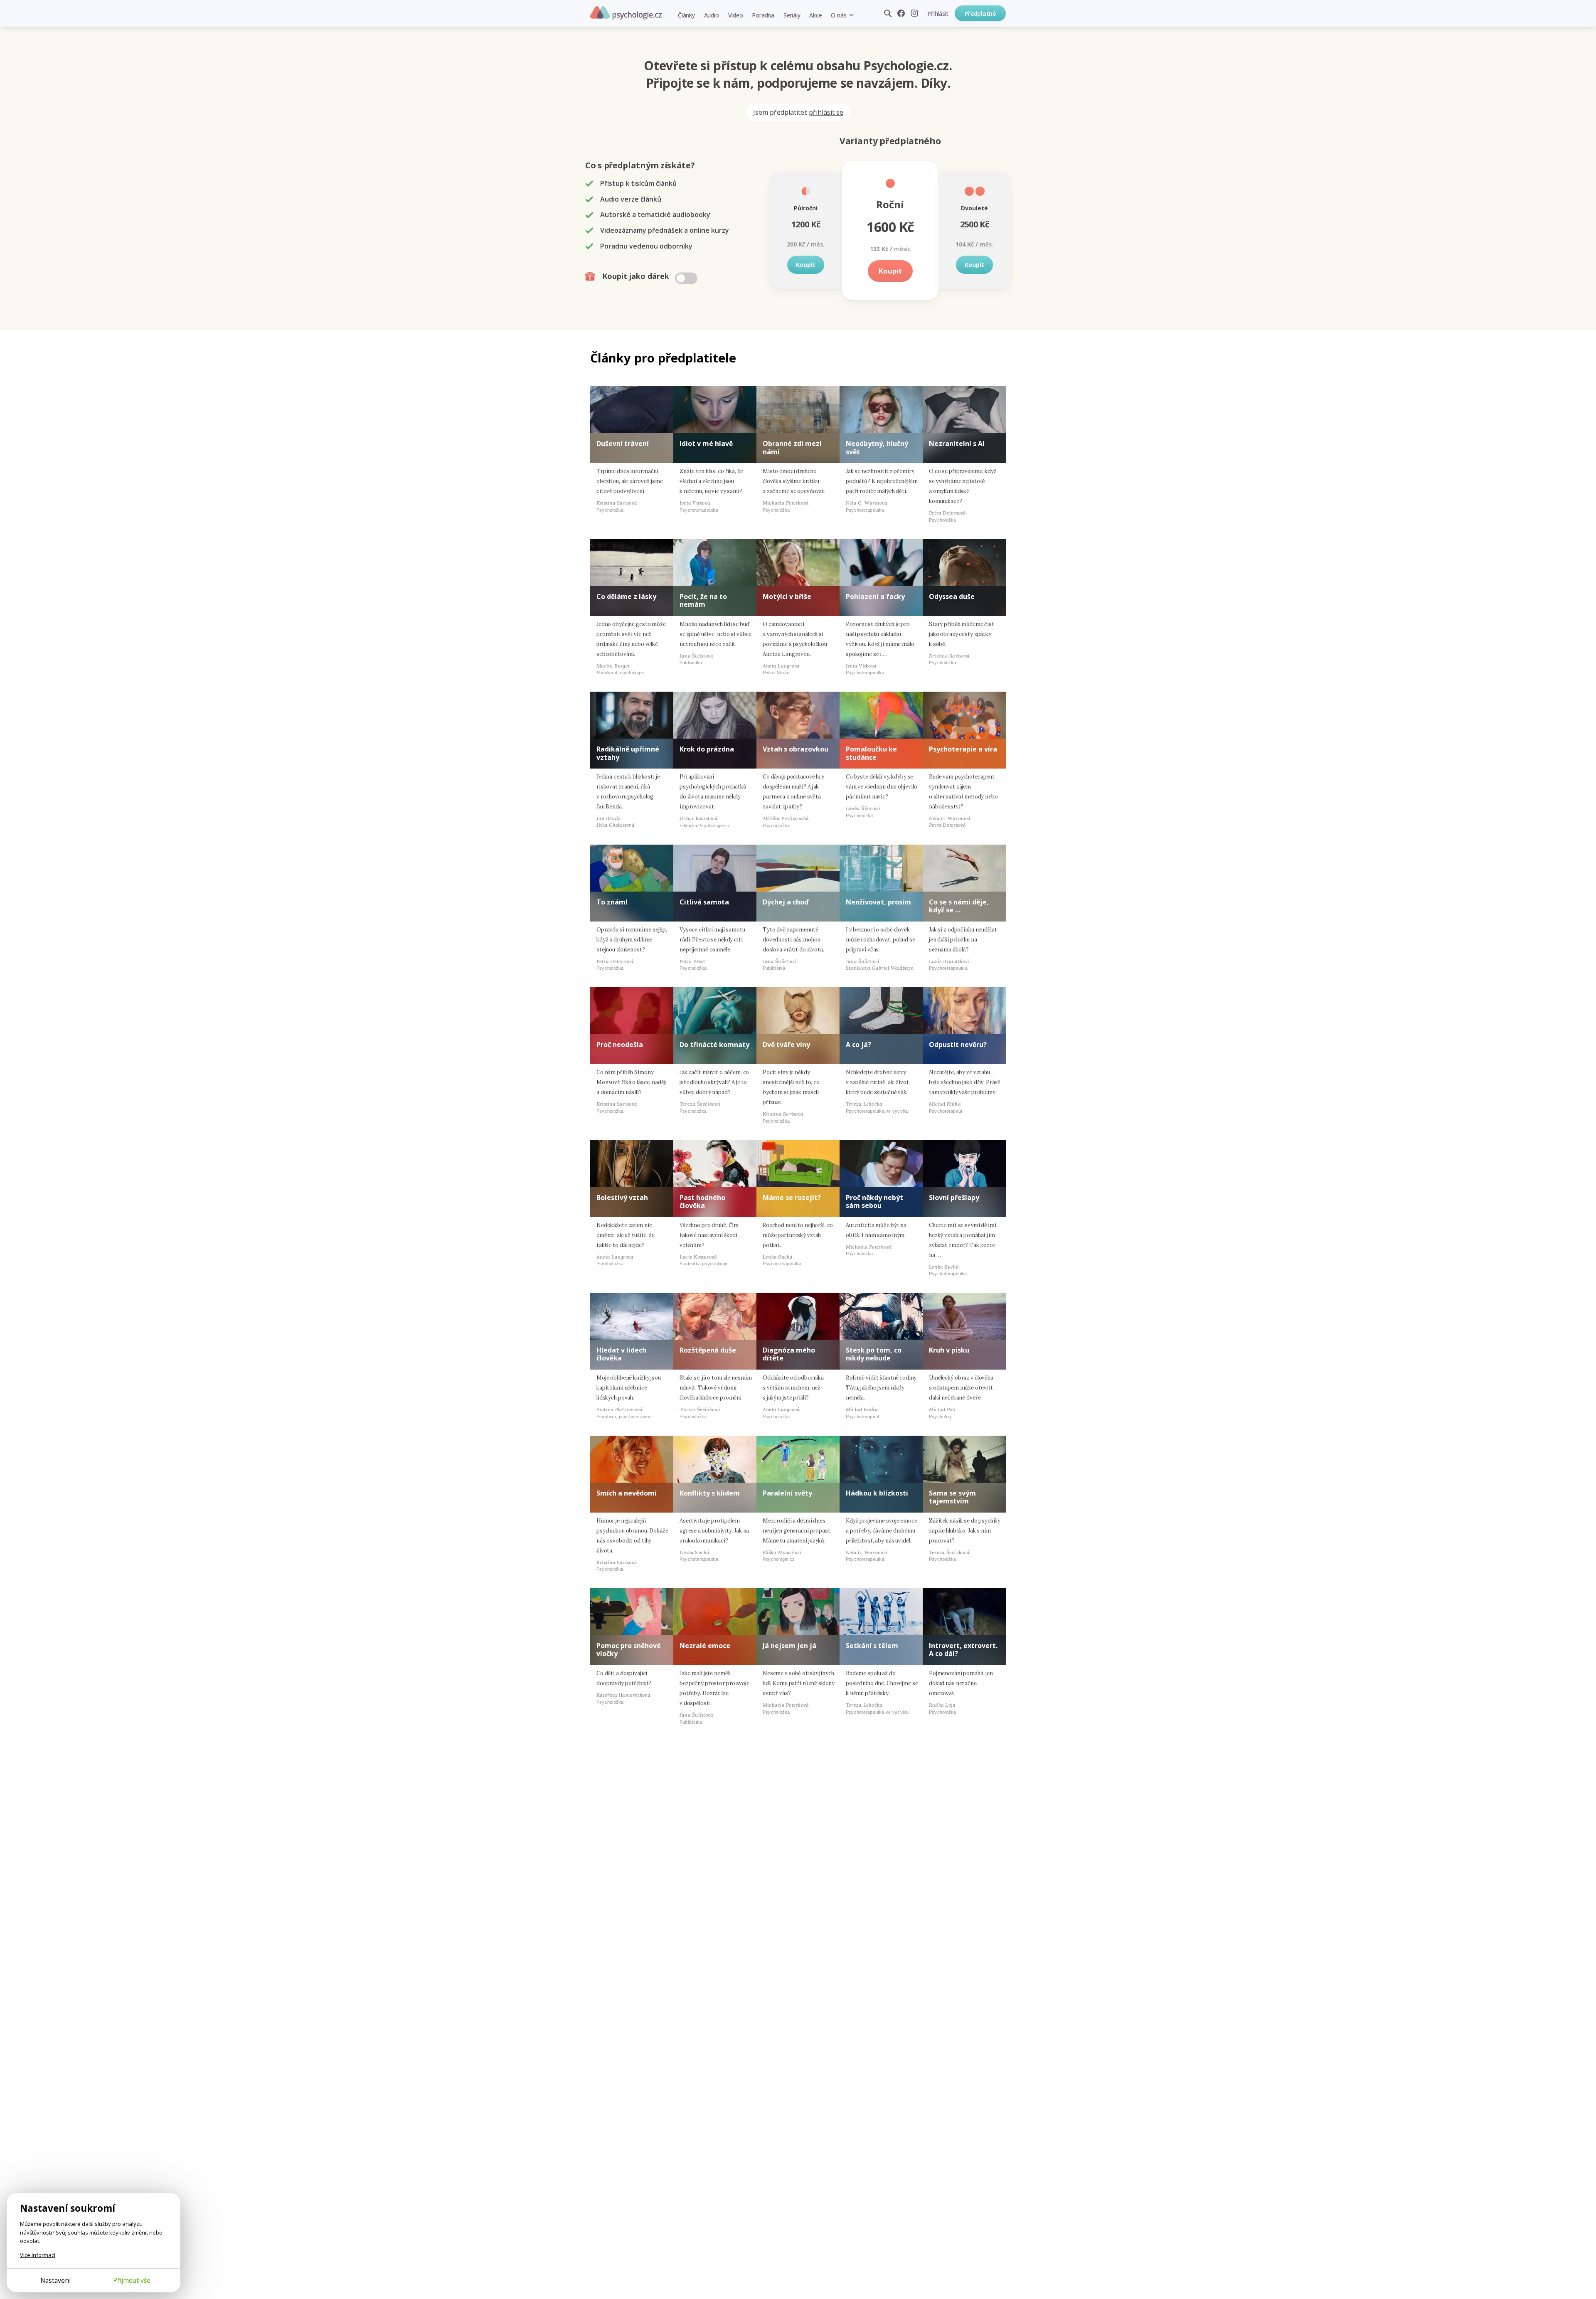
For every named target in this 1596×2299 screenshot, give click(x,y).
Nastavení (55, 2280)
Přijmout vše (132, 2280)
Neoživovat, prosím (878, 902)
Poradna (763, 15)
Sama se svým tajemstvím (952, 1497)
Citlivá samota (704, 902)
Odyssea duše (952, 596)
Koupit (806, 265)
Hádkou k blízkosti (877, 1493)
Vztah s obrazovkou (796, 749)
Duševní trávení (623, 444)
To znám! (612, 902)
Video (736, 15)
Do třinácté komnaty (714, 1045)
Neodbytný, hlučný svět (877, 447)
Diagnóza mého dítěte (789, 1354)
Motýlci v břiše (787, 596)
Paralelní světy (787, 1493)
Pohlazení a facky (875, 596)
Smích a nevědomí (627, 1493)
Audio (712, 15)
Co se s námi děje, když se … (959, 906)
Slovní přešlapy (954, 1198)
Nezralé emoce (705, 1646)
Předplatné (980, 14)
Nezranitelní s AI (957, 444)
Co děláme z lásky (626, 596)
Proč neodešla (620, 1045)
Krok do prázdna (707, 749)
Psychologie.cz (626, 13)
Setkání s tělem (872, 1646)
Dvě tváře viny (786, 1045)
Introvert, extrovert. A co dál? (963, 1650)
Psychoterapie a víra (963, 749)
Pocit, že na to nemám (703, 600)
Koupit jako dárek (637, 276)
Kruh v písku (949, 1350)
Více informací (38, 2255)
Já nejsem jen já (789, 1646)
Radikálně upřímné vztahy (628, 753)
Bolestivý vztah (622, 1198)
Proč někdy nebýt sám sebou (874, 1201)
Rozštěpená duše (708, 1350)
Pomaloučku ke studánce (871, 753)
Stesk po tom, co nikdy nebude (874, 1354)
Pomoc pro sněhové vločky (629, 1650)
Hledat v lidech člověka (621, 1354)
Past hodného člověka (702, 1201)
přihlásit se (826, 112)
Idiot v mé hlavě (706, 444)
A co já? (858, 1045)
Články (686, 15)
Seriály (792, 15)
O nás (839, 15)
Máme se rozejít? (792, 1198)
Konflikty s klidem (710, 1493)
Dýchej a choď (786, 902)
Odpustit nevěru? (958, 1045)
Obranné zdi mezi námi (792, 447)
